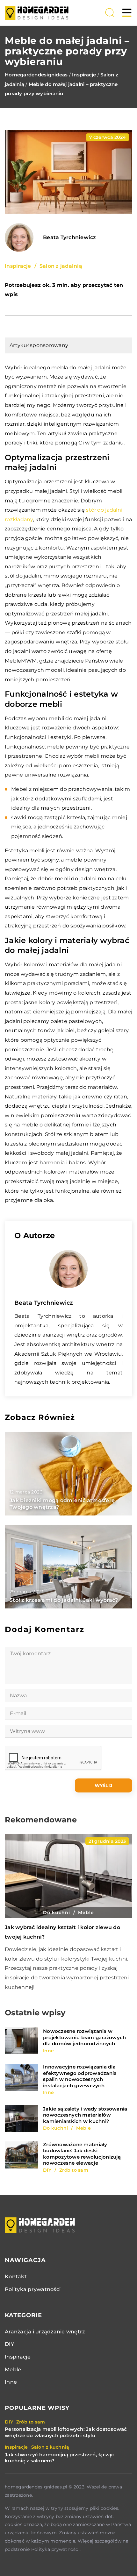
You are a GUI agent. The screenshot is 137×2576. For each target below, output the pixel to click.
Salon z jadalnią (61, 266)
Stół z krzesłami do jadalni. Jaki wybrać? (64, 1600)
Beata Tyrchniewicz (70, 238)
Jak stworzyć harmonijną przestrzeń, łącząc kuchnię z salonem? (60, 2458)
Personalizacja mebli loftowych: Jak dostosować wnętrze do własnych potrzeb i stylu (66, 2432)
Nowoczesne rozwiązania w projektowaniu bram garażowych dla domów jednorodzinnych (84, 2037)
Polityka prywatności (33, 2289)
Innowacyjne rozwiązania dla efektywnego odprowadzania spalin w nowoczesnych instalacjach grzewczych (80, 2076)
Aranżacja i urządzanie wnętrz (45, 2332)
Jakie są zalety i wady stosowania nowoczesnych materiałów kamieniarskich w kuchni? (85, 2115)
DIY (9, 2344)
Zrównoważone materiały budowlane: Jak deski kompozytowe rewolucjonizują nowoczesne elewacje (82, 2154)
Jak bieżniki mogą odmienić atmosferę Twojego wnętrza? (62, 1504)
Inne (11, 2382)
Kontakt (16, 2277)
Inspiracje (18, 266)
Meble (13, 2370)
